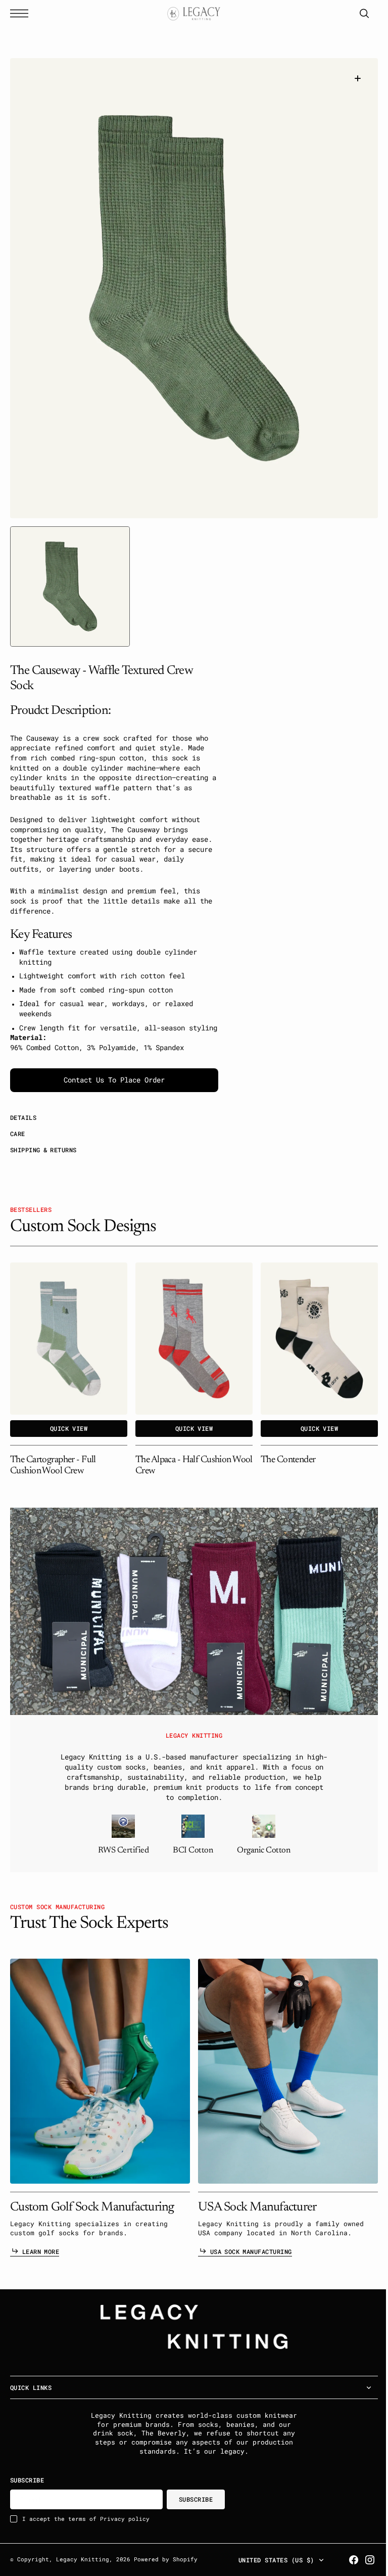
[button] (22, 13)
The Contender (288, 1460)
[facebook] (346, 2560)
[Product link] (69, 1339)
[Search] (357, 13)
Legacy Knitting (83, 2559)
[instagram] (362, 2560)
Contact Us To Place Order (114, 1080)
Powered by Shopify (166, 2559)
